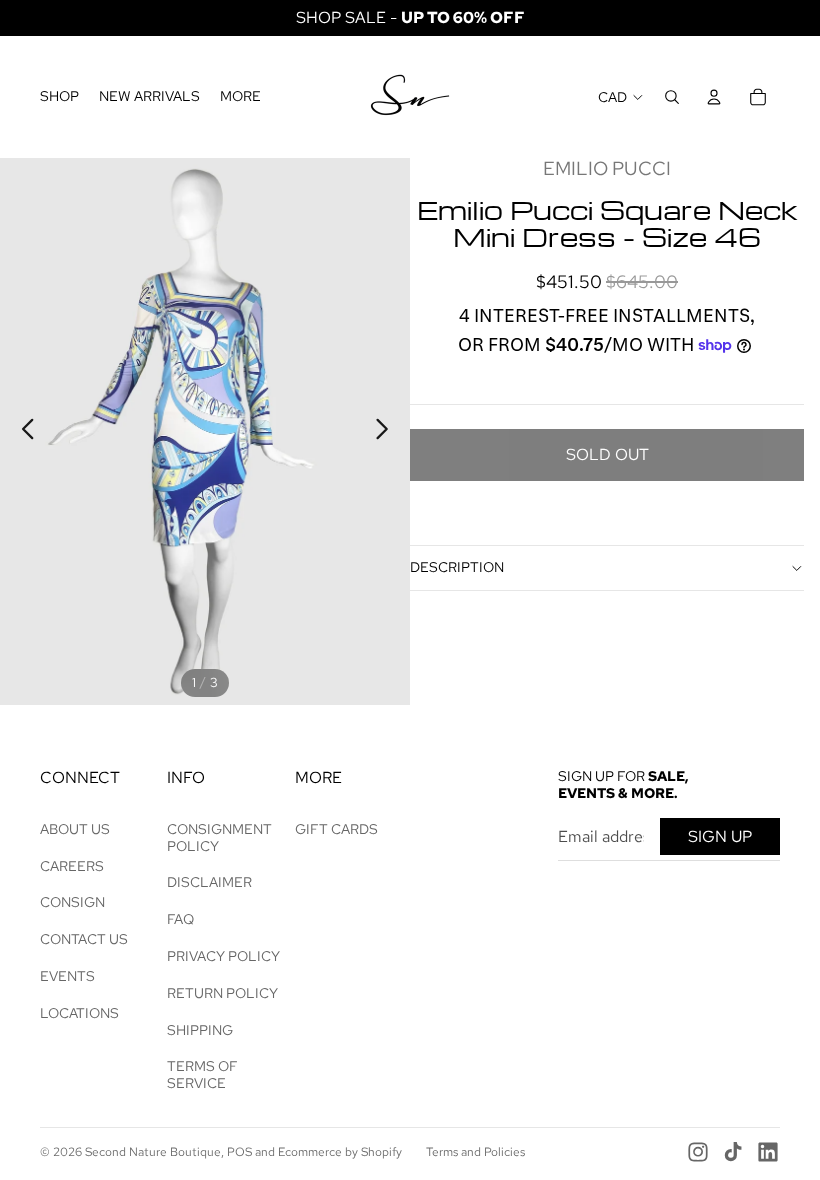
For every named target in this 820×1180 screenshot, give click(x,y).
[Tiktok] (733, 1152)
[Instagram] (698, 1152)
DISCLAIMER (209, 882)
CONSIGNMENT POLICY (219, 837)
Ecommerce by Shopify (340, 1152)
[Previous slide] (22, 432)
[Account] (714, 97)
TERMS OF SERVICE (202, 1074)
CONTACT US (84, 939)
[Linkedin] (768, 1152)
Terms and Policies (475, 1152)
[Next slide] (387, 432)
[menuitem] (240, 97)
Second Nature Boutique (153, 1152)
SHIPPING (200, 1030)
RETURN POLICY (222, 993)
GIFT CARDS (336, 829)
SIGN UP (720, 836)
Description (457, 567)
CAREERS (72, 866)
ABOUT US (75, 829)
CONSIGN (72, 902)
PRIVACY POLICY (223, 956)
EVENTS (67, 976)
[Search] (672, 97)
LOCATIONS (79, 1013)
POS (239, 1152)
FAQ (180, 919)
